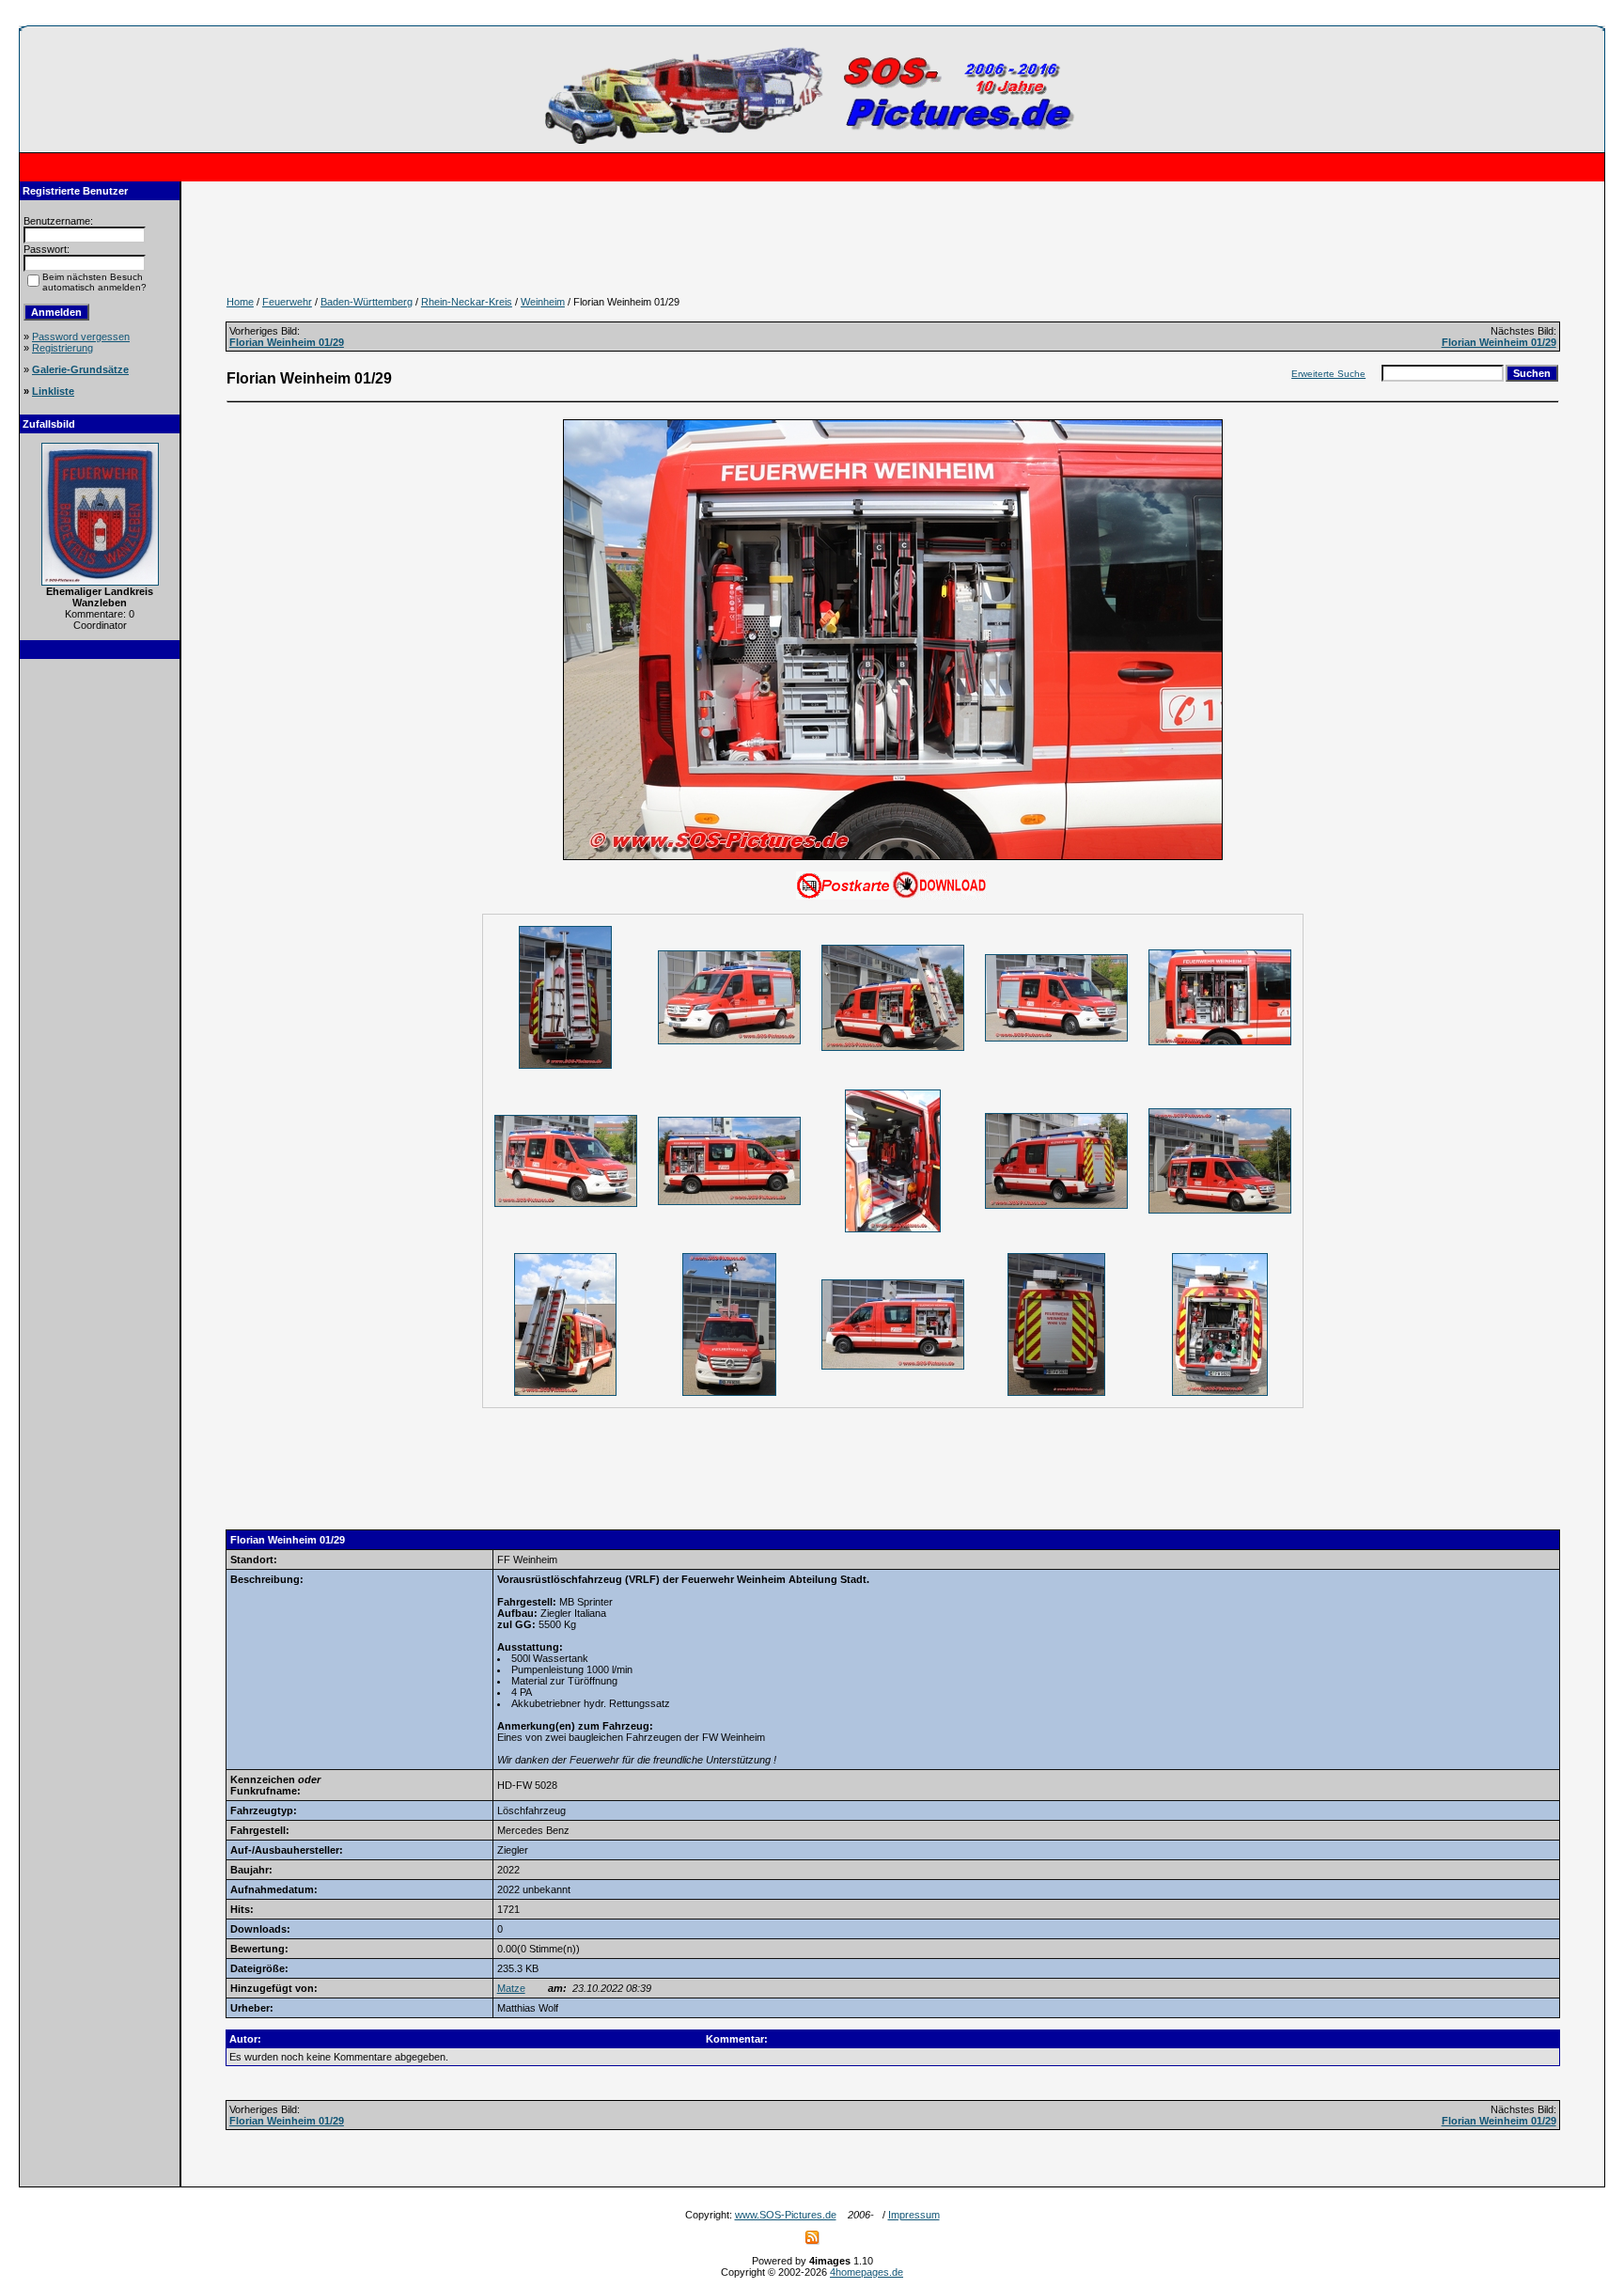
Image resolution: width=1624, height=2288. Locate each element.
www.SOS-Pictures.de (786, 2215)
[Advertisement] (100, 953)
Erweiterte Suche (1328, 374)
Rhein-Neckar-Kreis (467, 302)
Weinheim (543, 302)
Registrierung (62, 348)
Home (240, 302)
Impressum (914, 2215)
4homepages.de (867, 2272)
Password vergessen (81, 337)
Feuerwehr (287, 302)
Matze (511, 1988)
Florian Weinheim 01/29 (287, 342)
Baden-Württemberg (367, 302)
